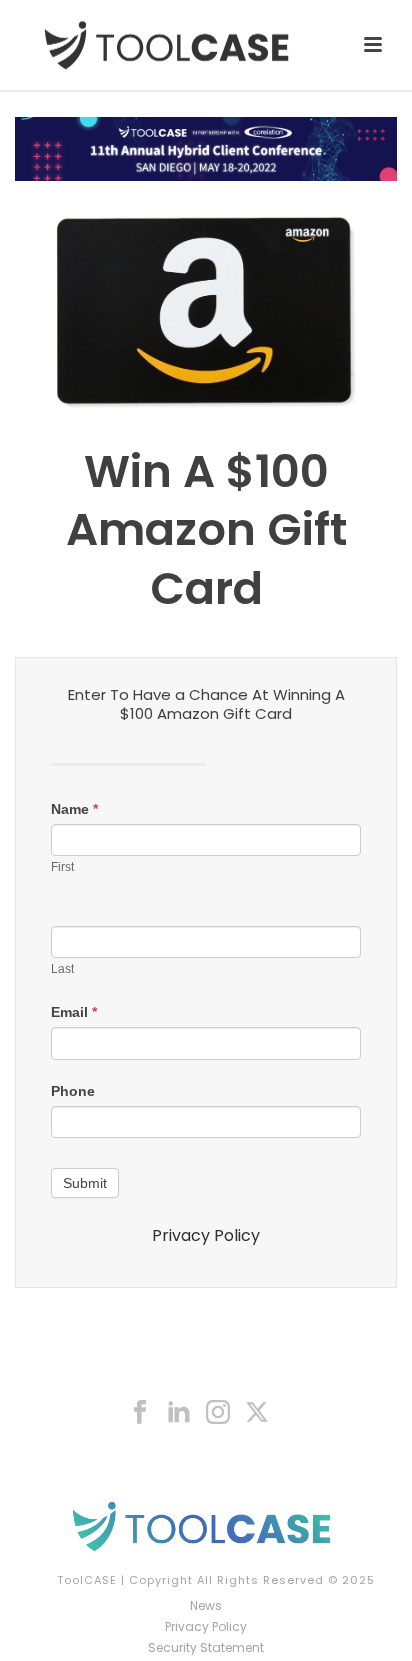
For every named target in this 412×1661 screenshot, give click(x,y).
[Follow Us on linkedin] (179, 1413)
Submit (85, 1183)
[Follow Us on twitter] (257, 1413)
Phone (73, 1091)
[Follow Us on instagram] (218, 1413)
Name (74, 809)
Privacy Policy (206, 1235)
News (206, 1606)
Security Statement (206, 1648)
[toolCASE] (206, 1526)
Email (74, 1012)
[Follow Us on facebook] (140, 1413)
